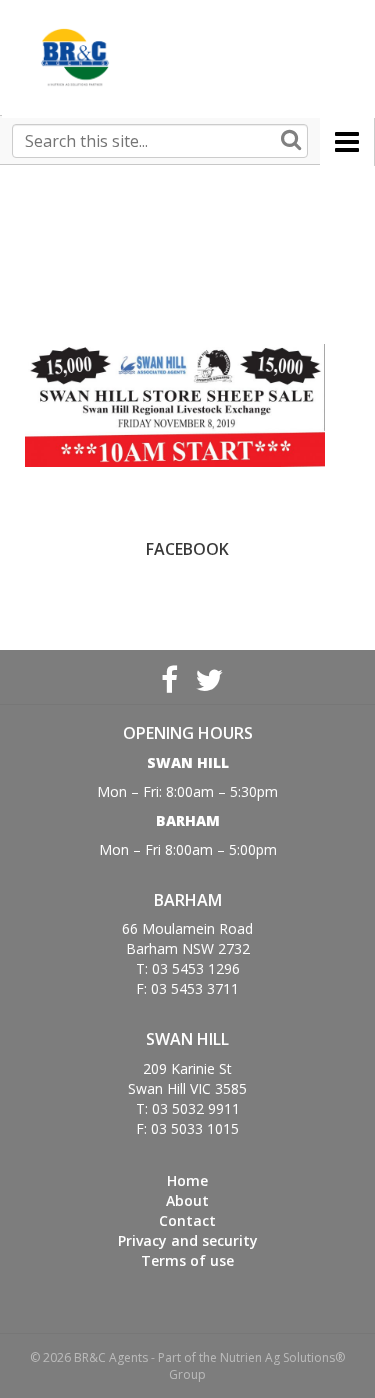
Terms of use (187, 1260)
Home (187, 1180)
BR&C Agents (75, 57)
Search (291, 141)
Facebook (169, 677)
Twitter (207, 677)
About (187, 1200)
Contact (187, 1220)
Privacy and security (188, 1240)
